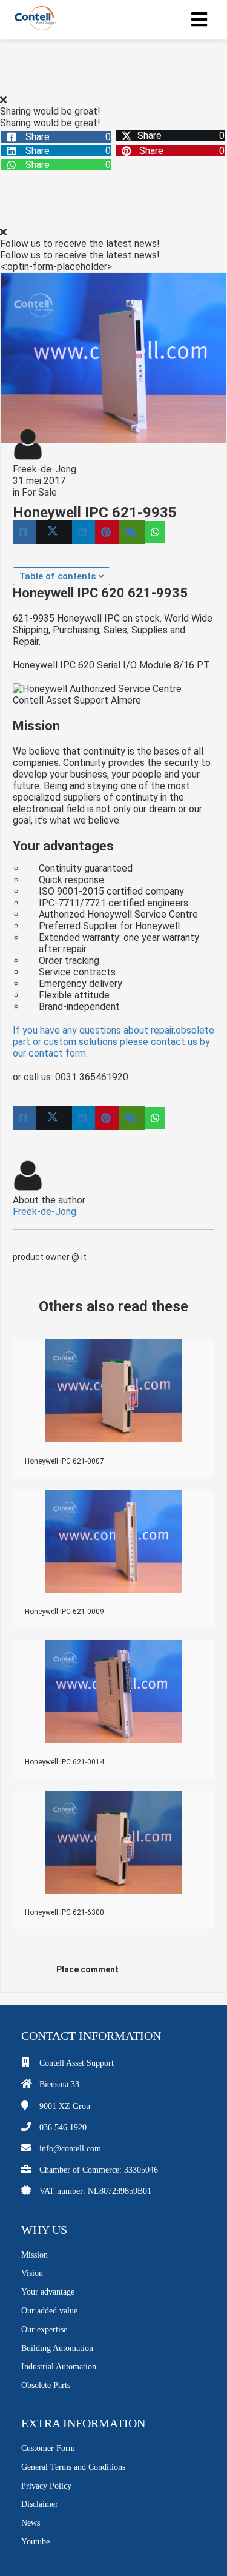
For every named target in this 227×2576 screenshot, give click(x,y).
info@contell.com (70, 2149)
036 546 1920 (63, 2127)
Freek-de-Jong (44, 469)
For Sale (39, 492)
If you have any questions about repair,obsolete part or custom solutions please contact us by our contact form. (113, 1042)
